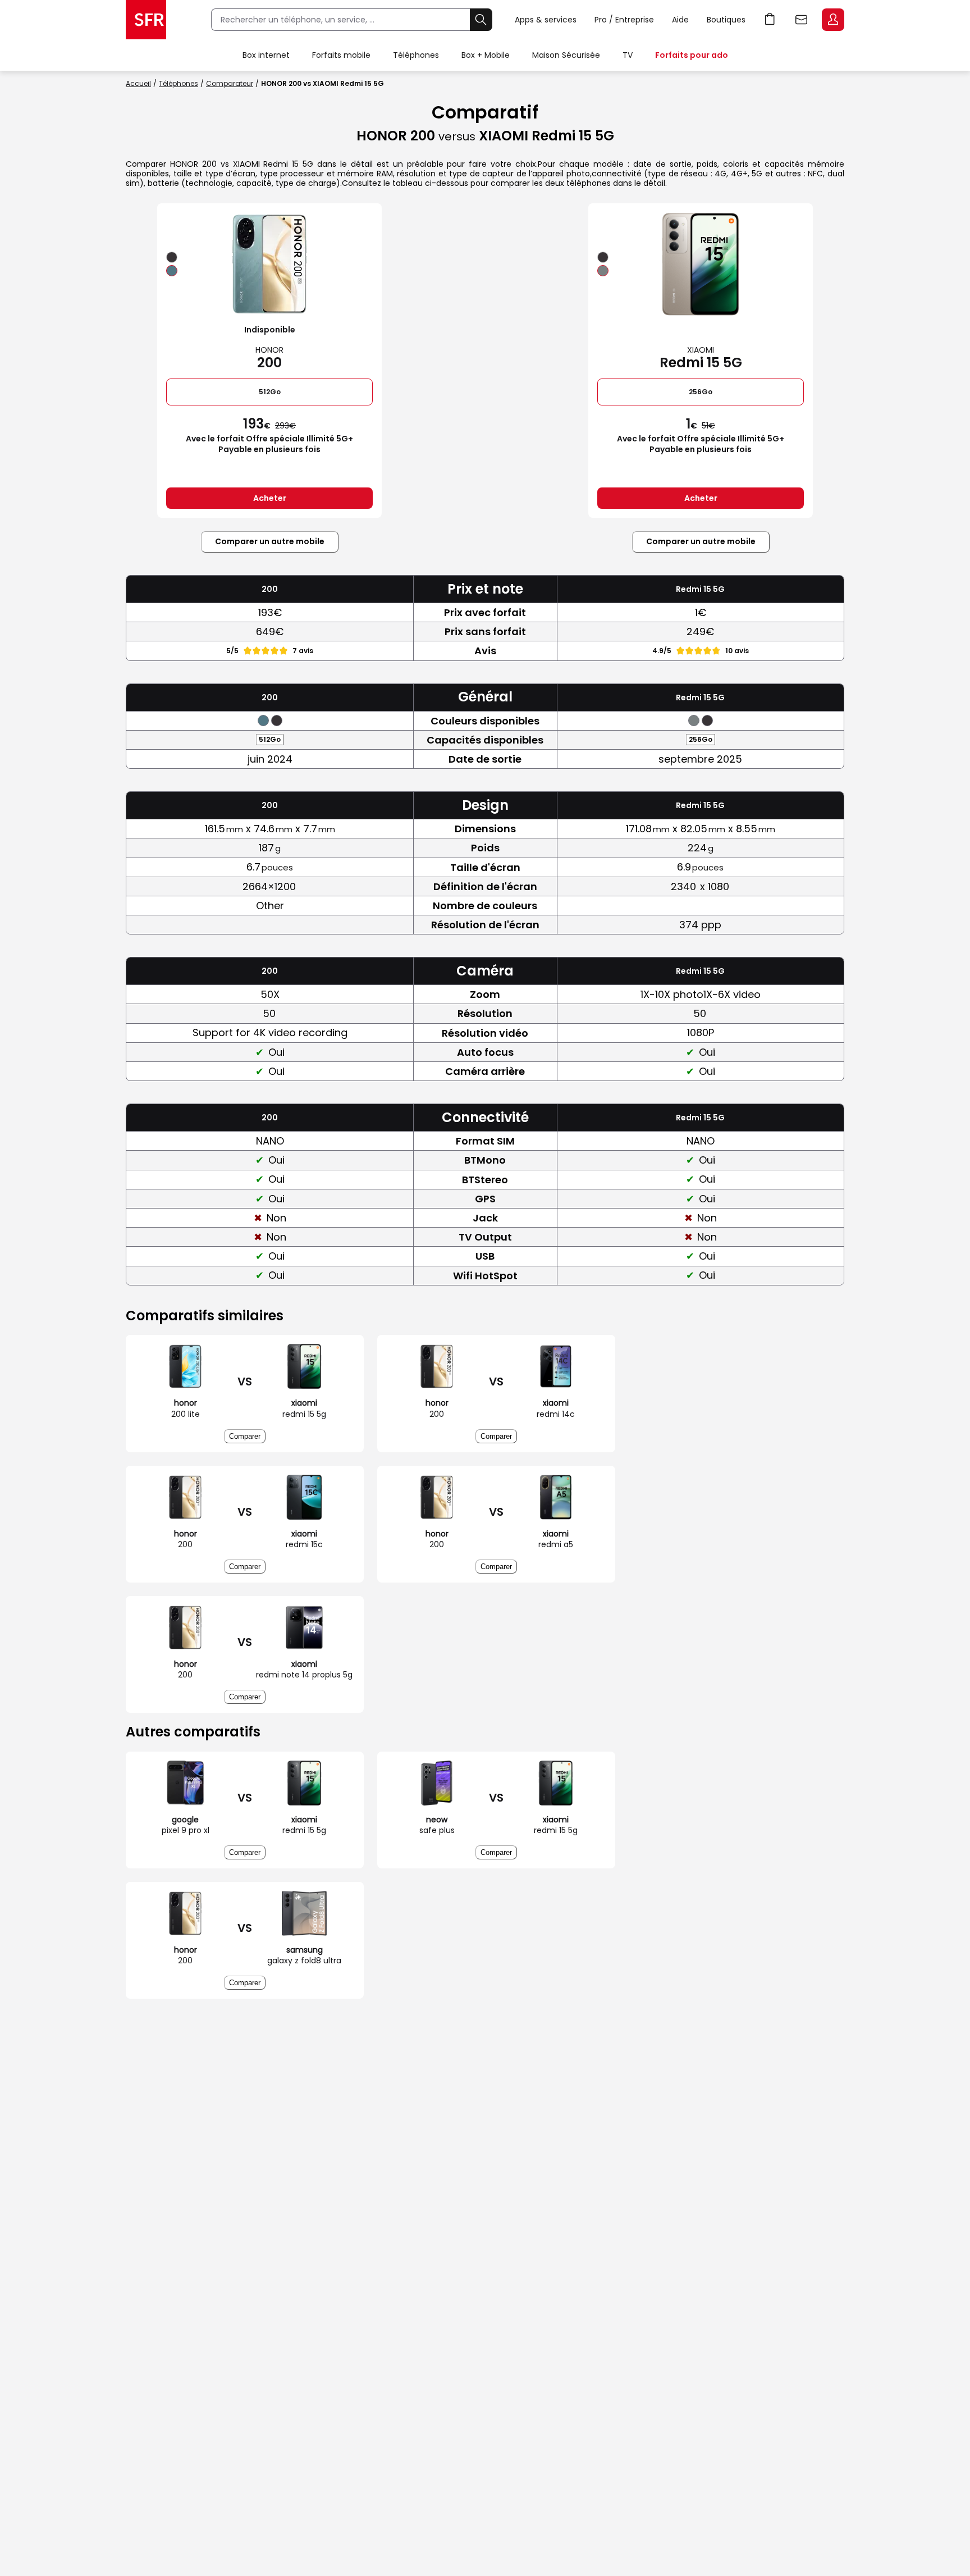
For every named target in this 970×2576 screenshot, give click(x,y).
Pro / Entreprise (624, 20)
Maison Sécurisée (566, 55)
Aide (680, 20)
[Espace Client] (832, 20)
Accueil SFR (146, 20)
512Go (270, 392)
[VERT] (172, 271)
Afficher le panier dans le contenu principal (770, 20)
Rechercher (481, 20)
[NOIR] (172, 257)
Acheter (270, 498)
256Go (701, 392)
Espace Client (833, 20)
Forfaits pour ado (692, 55)
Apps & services (546, 20)
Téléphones (416, 55)
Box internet (266, 55)
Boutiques (726, 20)
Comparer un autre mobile (270, 541)
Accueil (138, 83)
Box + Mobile (486, 55)
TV (628, 55)
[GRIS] (603, 271)
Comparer (245, 1436)
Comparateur (230, 83)
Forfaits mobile (341, 55)
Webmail (802, 20)
